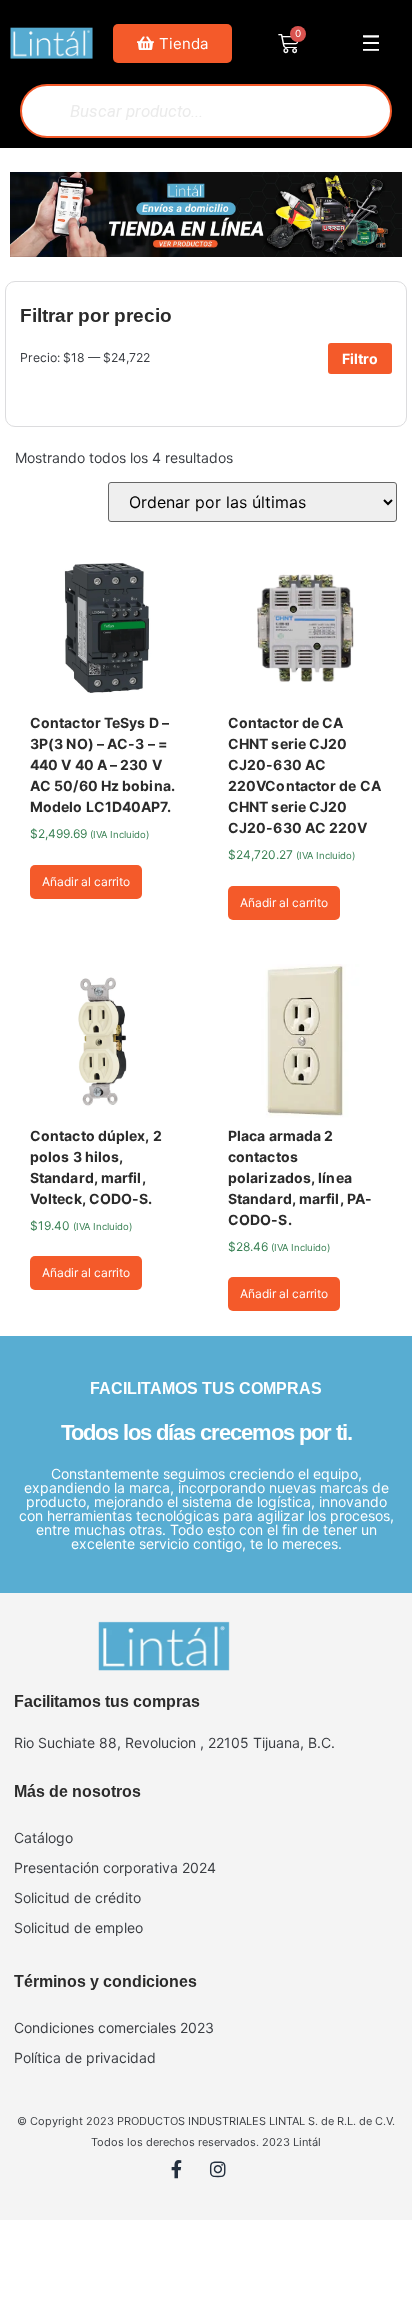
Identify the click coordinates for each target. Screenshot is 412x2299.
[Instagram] (227, 2178)
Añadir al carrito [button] (86, 881)
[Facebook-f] (186, 2178)
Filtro (360, 358)
